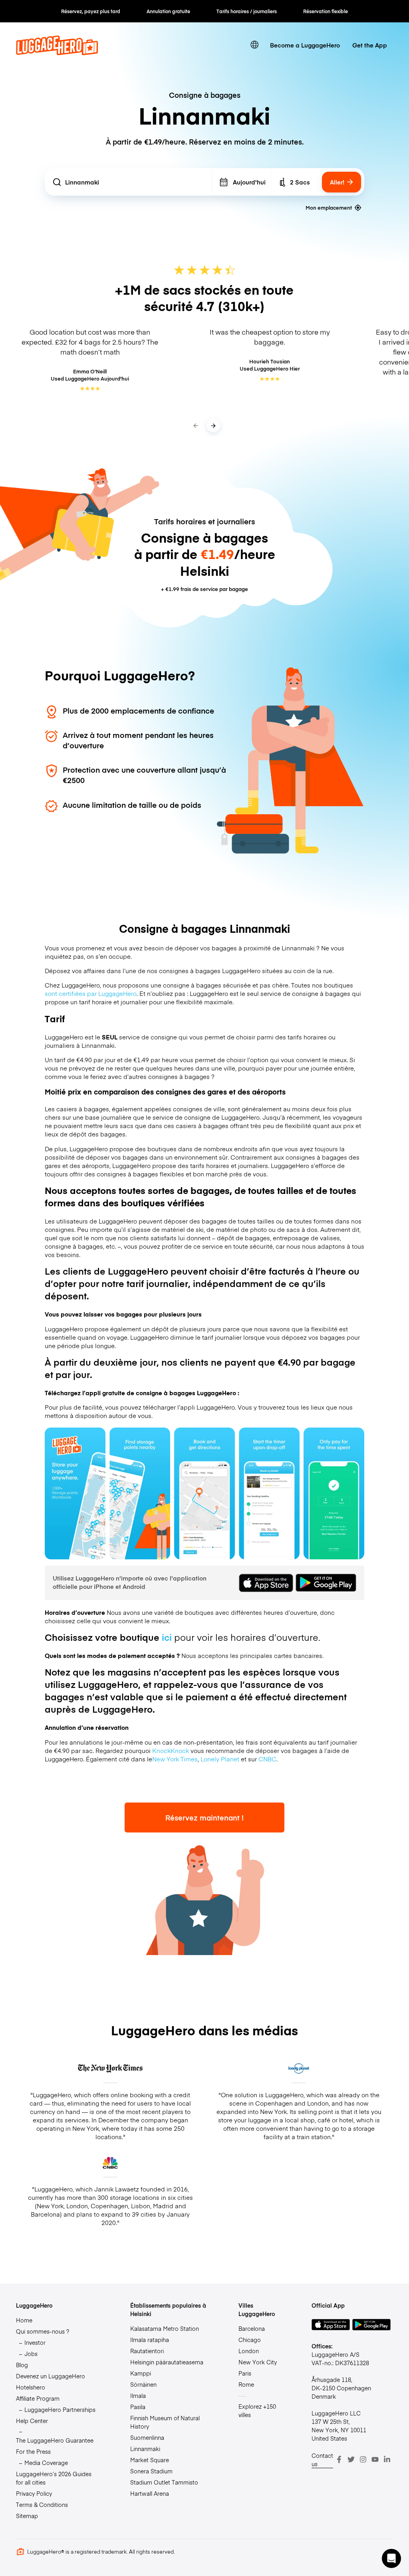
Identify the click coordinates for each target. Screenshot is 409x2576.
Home (24, 2320)
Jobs (31, 2354)
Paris (245, 2373)
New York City (258, 2362)
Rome (246, 2384)
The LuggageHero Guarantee (55, 2440)
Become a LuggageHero (305, 45)
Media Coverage (46, 2463)
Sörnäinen (143, 2384)
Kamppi (141, 2373)
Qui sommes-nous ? (43, 2331)
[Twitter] (351, 2459)
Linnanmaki (145, 2449)
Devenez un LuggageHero (51, 2376)
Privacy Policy (34, 2493)
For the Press (33, 2451)
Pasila (138, 2407)
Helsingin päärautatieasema (167, 2362)
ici (167, 1637)
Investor (35, 2342)
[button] (391, 2558)
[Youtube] (375, 2459)
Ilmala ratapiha (150, 2340)
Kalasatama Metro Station (165, 2328)
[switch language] (255, 45)
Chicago (250, 2340)
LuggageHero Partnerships (60, 2409)
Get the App (370, 45)
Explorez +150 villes (257, 2410)
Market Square (150, 2460)
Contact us (322, 2460)
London (249, 2351)
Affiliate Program (38, 2398)
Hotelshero (31, 2387)
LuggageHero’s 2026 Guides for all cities (54, 2478)
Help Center (32, 2421)
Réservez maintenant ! (204, 1817)
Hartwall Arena (150, 2493)
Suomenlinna (147, 2437)
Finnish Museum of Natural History (165, 2422)
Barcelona (252, 2328)
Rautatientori (147, 2351)
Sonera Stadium (151, 2471)
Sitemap (27, 2516)
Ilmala (138, 2396)
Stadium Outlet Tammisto (164, 2482)
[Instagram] (363, 2459)
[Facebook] (339, 2459)
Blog (22, 2365)
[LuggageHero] (57, 53)
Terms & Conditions (42, 2505)
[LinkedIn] (387, 2459)
